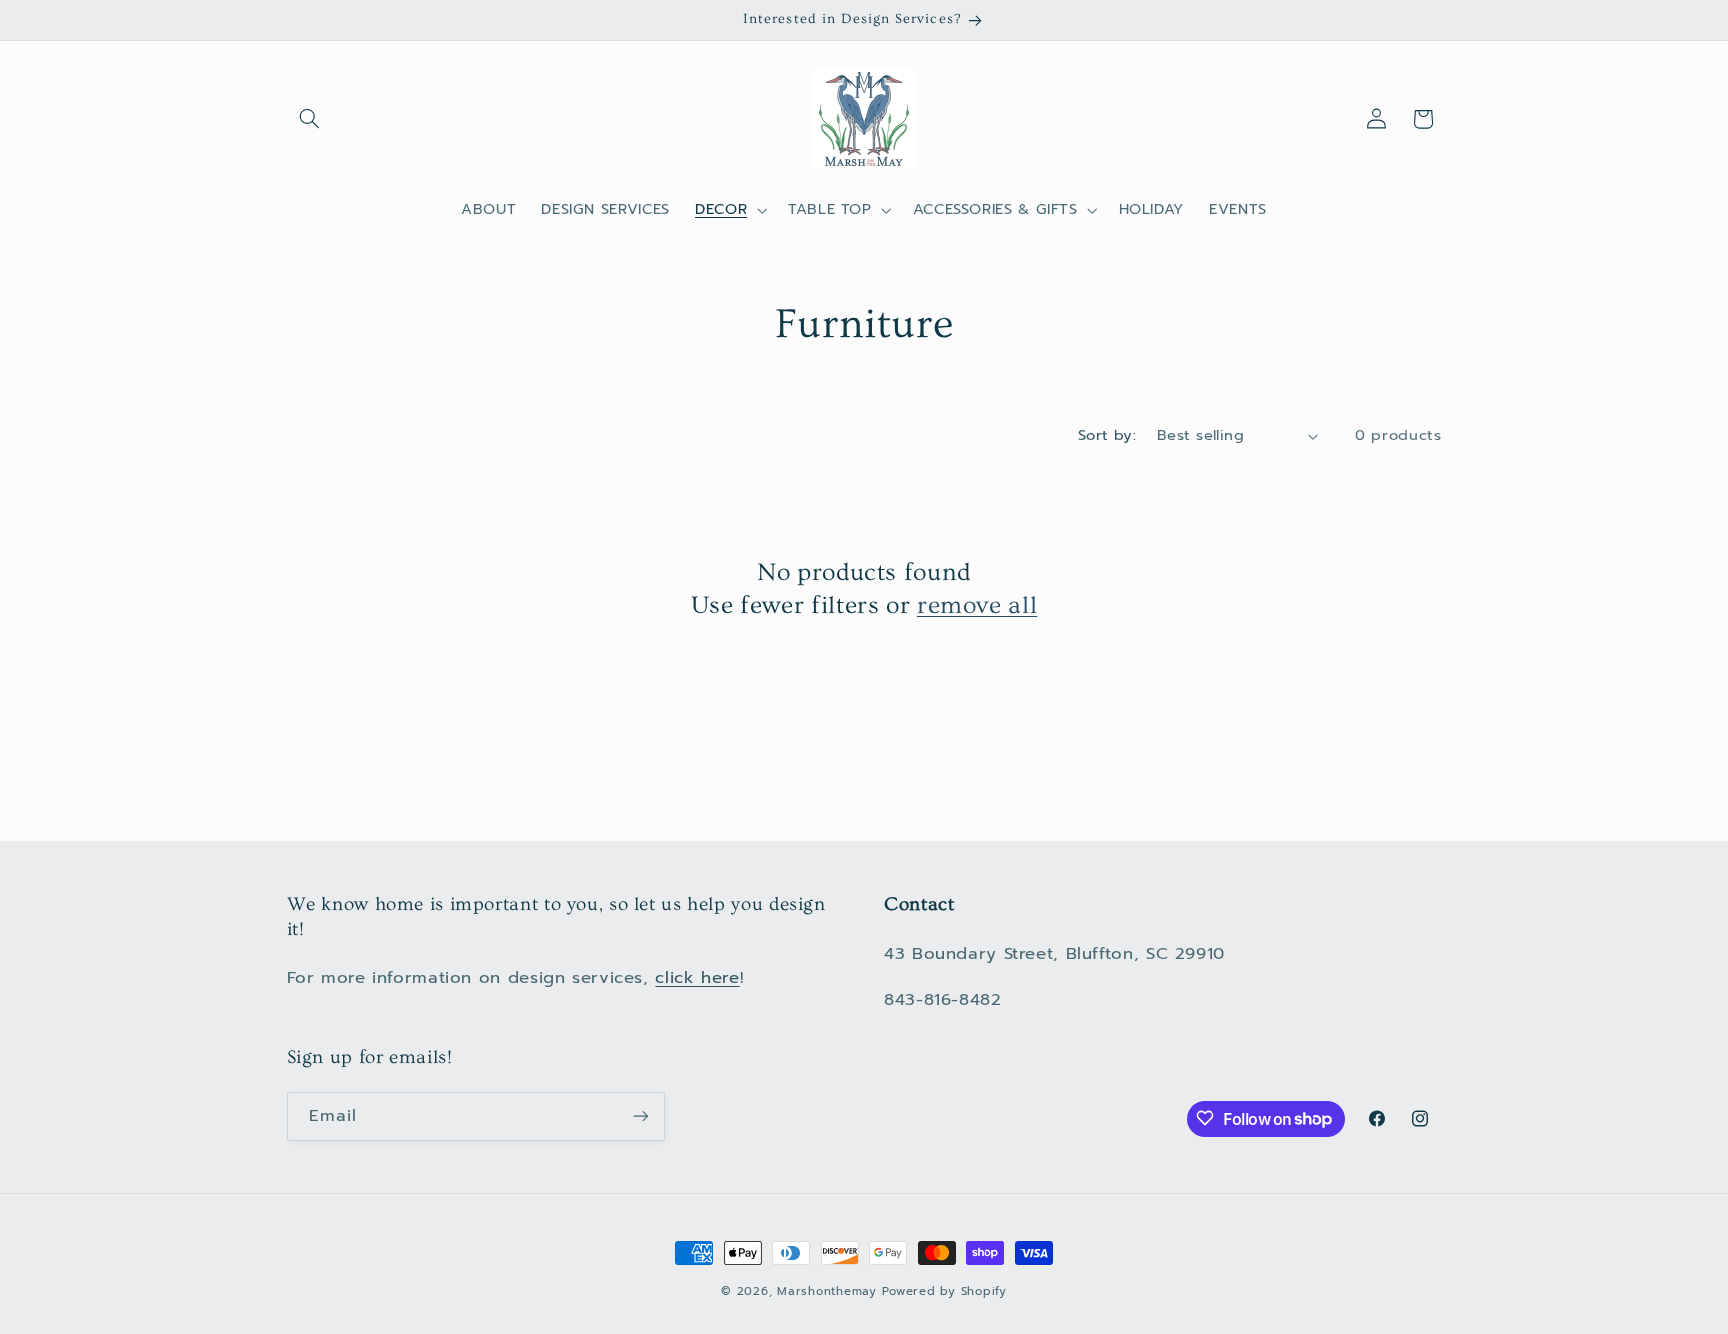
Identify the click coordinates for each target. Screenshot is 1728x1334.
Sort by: (1107, 435)
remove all (977, 605)
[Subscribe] (640, 1115)
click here (697, 977)
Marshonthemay (827, 1291)
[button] (310, 119)
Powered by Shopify (944, 1291)
